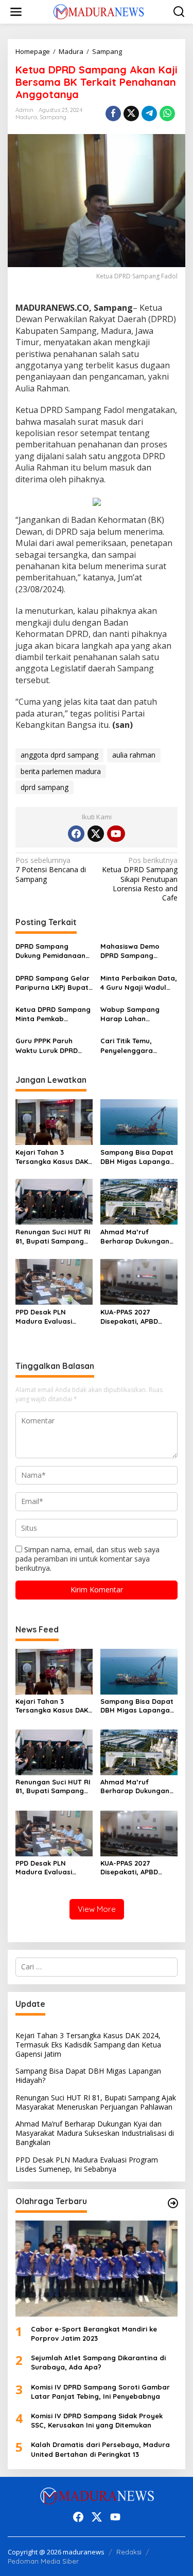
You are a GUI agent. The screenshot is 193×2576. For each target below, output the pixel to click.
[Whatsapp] (167, 114)
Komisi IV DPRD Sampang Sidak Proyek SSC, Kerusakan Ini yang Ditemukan (97, 2420)
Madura (26, 117)
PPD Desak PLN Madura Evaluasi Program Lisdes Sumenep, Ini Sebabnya (44, 1317)
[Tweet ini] (131, 114)
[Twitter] (96, 834)
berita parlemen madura (61, 771)
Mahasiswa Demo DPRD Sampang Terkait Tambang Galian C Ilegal (130, 951)
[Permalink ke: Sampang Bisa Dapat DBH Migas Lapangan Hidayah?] (139, 1121)
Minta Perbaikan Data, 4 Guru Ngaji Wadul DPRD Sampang (139, 983)
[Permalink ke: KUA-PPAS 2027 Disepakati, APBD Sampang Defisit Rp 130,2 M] (139, 1281)
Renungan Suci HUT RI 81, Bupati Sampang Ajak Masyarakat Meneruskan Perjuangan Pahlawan (53, 1237)
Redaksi (129, 2552)
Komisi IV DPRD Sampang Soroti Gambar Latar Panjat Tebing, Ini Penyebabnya (100, 2392)
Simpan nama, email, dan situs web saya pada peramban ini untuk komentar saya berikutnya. (87, 1559)
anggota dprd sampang (59, 755)
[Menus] (16, 12)
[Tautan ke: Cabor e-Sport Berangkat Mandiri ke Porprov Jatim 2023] (97, 2269)
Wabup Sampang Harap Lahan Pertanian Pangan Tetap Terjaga (131, 1014)
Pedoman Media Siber (43, 2561)
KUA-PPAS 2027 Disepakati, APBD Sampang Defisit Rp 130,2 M (134, 1317)
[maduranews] (99, 11)
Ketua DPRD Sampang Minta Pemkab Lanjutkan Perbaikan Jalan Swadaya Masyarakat (53, 1014)
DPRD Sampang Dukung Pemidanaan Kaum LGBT (50, 951)
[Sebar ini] (113, 114)
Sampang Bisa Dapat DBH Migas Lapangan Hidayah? (137, 1157)
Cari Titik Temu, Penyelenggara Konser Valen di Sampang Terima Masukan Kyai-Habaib (138, 1046)
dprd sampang (45, 787)
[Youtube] (116, 834)
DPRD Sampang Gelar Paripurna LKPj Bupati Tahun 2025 (53, 983)
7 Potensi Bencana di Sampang (51, 870)
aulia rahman (134, 755)
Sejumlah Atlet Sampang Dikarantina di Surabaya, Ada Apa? (98, 2362)
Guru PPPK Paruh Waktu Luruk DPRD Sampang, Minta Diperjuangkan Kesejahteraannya (47, 1046)
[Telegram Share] (149, 114)
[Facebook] (76, 834)
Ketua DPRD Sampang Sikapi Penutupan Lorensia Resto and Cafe (140, 879)
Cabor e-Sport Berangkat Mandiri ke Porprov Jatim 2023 (94, 2334)
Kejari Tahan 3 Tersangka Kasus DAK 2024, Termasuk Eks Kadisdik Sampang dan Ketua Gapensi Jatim (52, 1157)
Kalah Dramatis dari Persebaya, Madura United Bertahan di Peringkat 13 (100, 2449)
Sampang (53, 117)
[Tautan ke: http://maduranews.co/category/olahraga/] (173, 2203)
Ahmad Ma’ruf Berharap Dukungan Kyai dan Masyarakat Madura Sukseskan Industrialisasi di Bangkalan (137, 1237)
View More (97, 1909)
